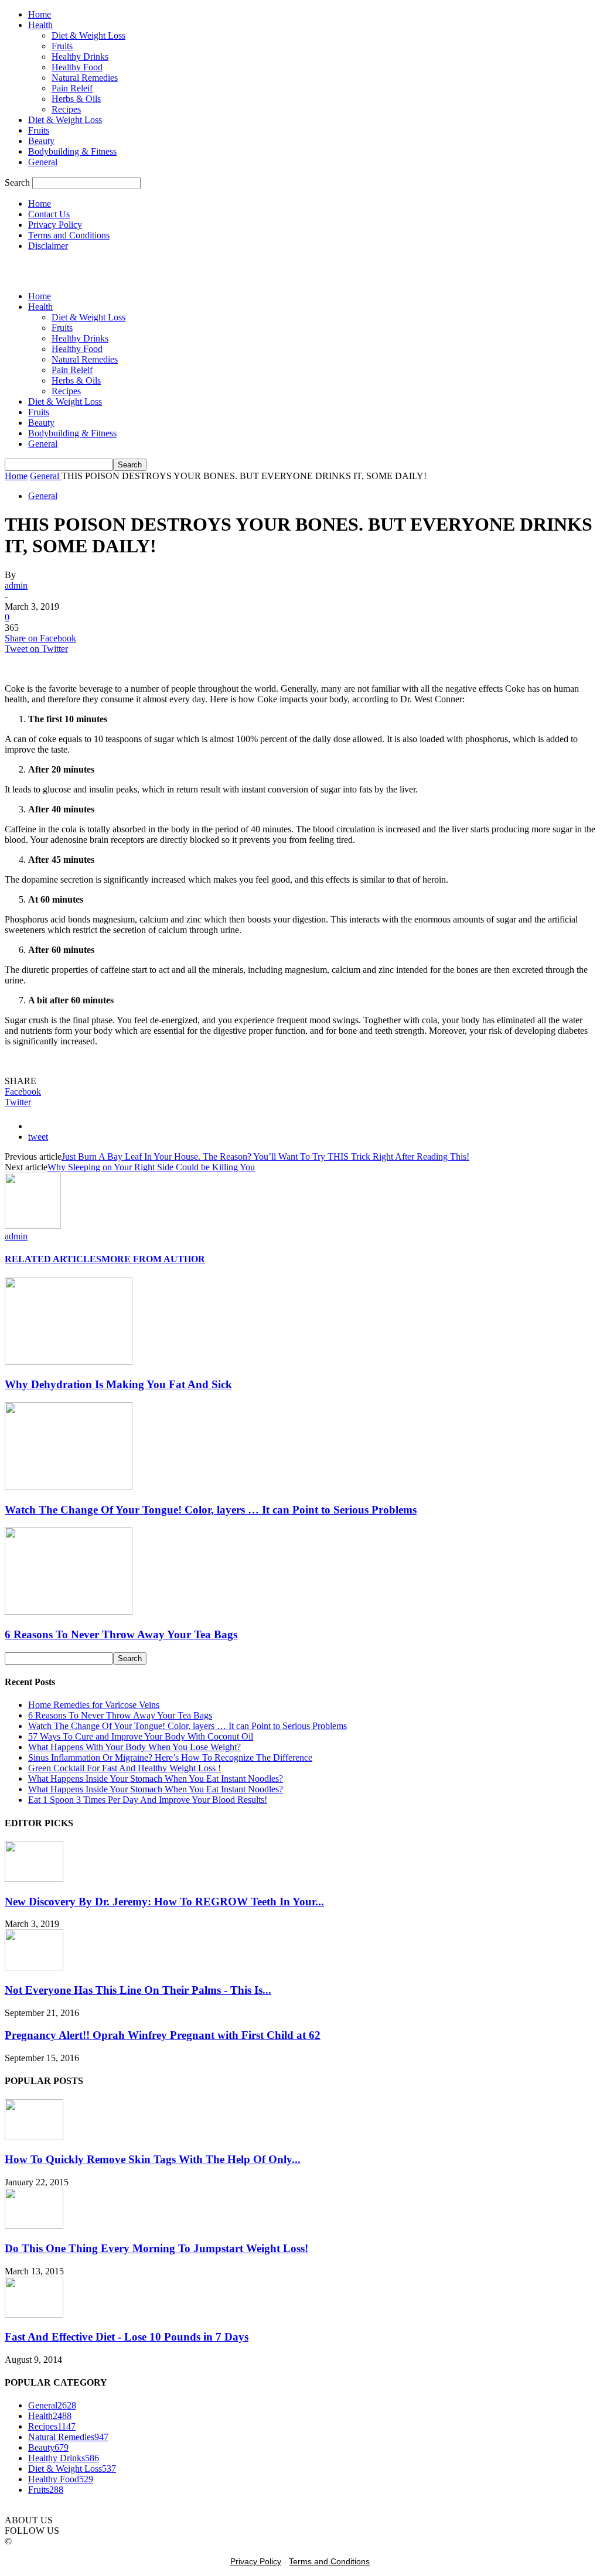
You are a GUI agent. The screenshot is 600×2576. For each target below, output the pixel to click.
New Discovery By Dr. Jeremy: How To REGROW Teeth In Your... (164, 1902)
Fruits (62, 46)
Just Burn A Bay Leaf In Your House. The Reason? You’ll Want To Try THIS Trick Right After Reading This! (265, 1157)
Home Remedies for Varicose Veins (94, 1705)
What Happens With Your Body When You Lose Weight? (134, 1747)
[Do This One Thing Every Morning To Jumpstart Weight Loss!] (34, 2225)
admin (16, 585)
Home (40, 14)
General (43, 162)
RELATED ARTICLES (53, 1259)
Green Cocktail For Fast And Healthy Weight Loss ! (125, 1768)
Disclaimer (48, 246)
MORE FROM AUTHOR (153, 1259)
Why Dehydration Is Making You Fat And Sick (118, 1384)
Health (40, 25)
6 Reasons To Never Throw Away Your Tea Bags (121, 1634)
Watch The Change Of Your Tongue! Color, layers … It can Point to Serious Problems (211, 1510)
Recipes (66, 109)
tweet (38, 1137)
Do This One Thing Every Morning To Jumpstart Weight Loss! (156, 2248)
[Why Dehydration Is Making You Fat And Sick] (69, 1362)
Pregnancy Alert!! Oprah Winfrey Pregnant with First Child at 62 (163, 2035)
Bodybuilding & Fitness (72, 151)
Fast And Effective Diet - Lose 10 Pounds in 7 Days (127, 2337)
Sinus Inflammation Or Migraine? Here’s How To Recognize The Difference (170, 1757)
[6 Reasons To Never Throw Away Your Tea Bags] (69, 1612)
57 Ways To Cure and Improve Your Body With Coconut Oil (141, 1736)
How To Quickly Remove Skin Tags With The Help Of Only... (153, 2159)
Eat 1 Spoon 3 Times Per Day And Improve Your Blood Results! (148, 1800)
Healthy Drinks (80, 57)
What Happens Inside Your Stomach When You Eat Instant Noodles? (156, 1779)
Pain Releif (72, 88)
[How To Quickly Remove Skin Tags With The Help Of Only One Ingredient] (34, 2137)
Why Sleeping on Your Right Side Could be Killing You (151, 1167)
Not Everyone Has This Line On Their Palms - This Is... (138, 1990)
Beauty (41, 141)
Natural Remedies (85, 78)
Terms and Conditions (69, 235)
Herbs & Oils (76, 99)
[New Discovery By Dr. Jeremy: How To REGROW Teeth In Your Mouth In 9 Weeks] (34, 1879)
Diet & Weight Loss (88, 35)
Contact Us (49, 214)
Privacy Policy (55, 225)
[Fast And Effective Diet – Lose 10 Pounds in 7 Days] (34, 2314)
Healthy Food (77, 67)
